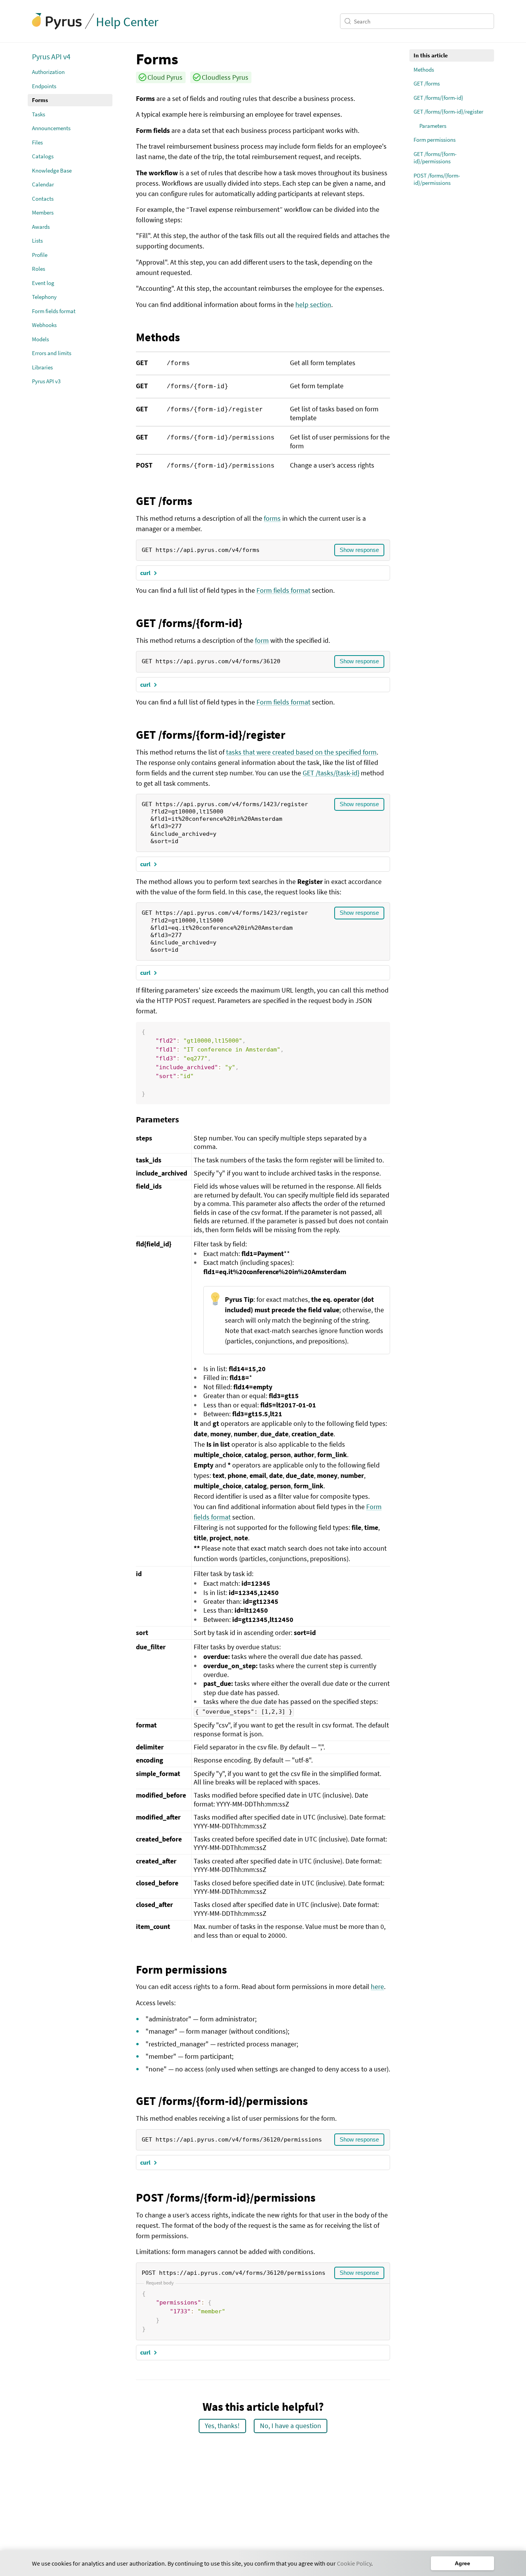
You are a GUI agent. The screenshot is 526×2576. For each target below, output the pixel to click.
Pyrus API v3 (46, 381)
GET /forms (427, 83)
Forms (40, 100)
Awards (41, 227)
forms (272, 518)
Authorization (48, 72)
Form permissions (435, 140)
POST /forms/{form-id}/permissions (437, 179)
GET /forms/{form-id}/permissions (435, 158)
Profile (40, 255)
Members (43, 212)
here (377, 1987)
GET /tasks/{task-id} (331, 773)
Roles (39, 269)
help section (313, 304)
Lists (37, 241)
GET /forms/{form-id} (438, 98)
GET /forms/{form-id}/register (448, 112)
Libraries (42, 367)
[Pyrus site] (57, 21)
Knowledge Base (52, 170)
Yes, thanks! (222, 2426)
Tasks (39, 114)
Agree (462, 2563)
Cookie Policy (354, 2563)
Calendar (43, 184)
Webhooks (44, 325)
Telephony (44, 297)
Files (37, 142)
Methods (424, 70)
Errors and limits (52, 353)
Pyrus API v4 (51, 56)
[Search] (349, 21)
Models (40, 339)
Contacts (43, 199)
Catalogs (43, 156)
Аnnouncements (51, 128)
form (262, 640)
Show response (359, 550)
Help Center (127, 22)
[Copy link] (130, 59)
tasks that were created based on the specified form (301, 752)
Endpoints (44, 86)
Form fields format (54, 311)
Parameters (433, 126)
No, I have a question (291, 2426)
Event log (43, 283)
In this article (431, 55)
